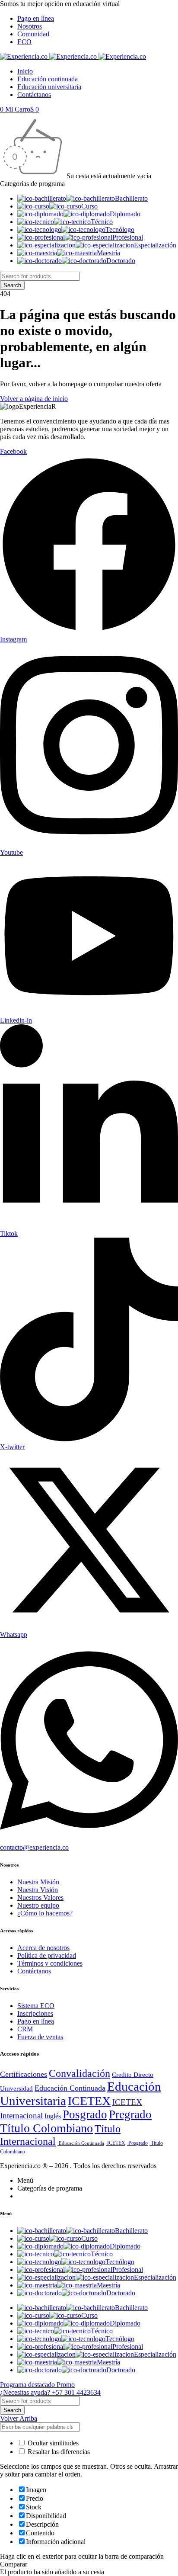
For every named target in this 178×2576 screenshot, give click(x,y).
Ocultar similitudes (52, 2443)
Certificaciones (24, 2074)
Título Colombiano (46, 2128)
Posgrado (85, 2114)
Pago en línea (36, 18)
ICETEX (89, 2101)
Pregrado (130, 2114)
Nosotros (30, 26)
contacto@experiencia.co (34, 1847)
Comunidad (33, 34)
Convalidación (79, 2073)
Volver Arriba (19, 2418)
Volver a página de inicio (34, 399)
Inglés (53, 2116)
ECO (24, 42)
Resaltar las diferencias (58, 2452)
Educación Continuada (70, 2088)
